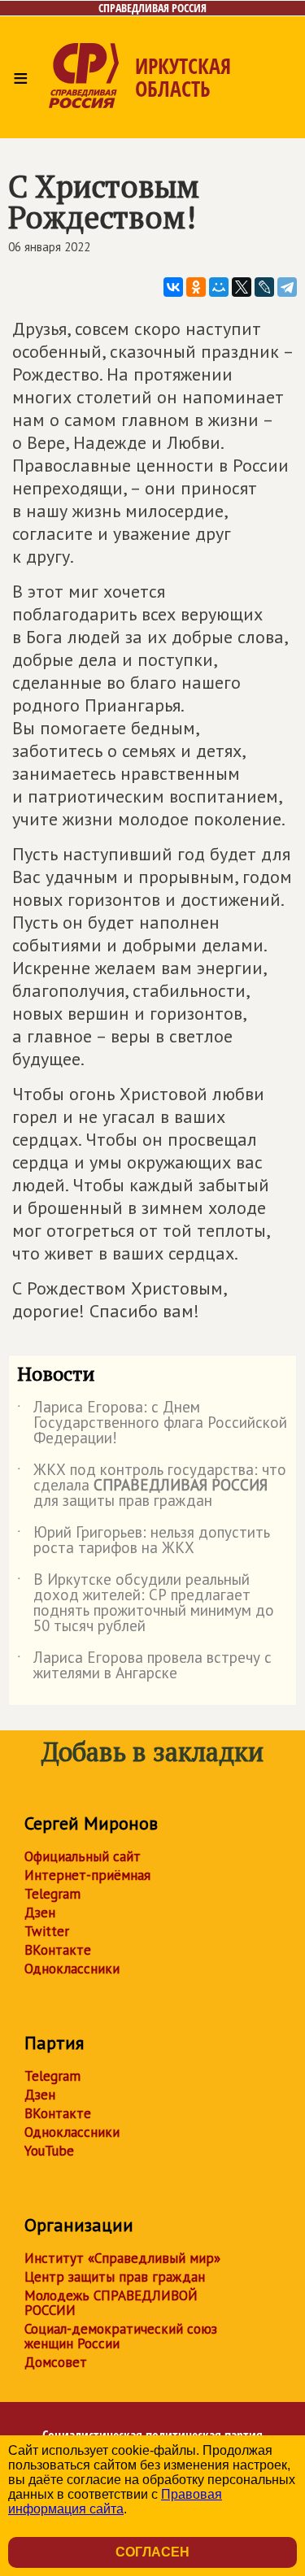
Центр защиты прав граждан (115, 2277)
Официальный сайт (83, 1856)
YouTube (49, 2151)
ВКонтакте (58, 1950)
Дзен (40, 1912)
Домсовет (56, 2362)
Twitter (47, 1931)
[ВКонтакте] (173, 287)
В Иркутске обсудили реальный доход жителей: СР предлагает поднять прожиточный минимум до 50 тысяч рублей (146, 1603)
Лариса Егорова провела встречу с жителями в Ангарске (144, 1666)
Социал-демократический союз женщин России (121, 2336)
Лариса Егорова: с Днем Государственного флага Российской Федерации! (152, 1423)
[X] (242, 287)
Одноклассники (72, 1969)
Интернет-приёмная (87, 1875)
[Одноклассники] (196, 287)
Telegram (52, 1894)
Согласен (152, 2552)
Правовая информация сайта (115, 2502)
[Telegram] (287, 287)
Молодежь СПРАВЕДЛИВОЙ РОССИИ (111, 2303)
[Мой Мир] (219, 287)
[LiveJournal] (264, 287)
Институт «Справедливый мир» (122, 2258)
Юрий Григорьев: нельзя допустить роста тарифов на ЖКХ (144, 1541)
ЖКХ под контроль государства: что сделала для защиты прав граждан (152, 1486)
